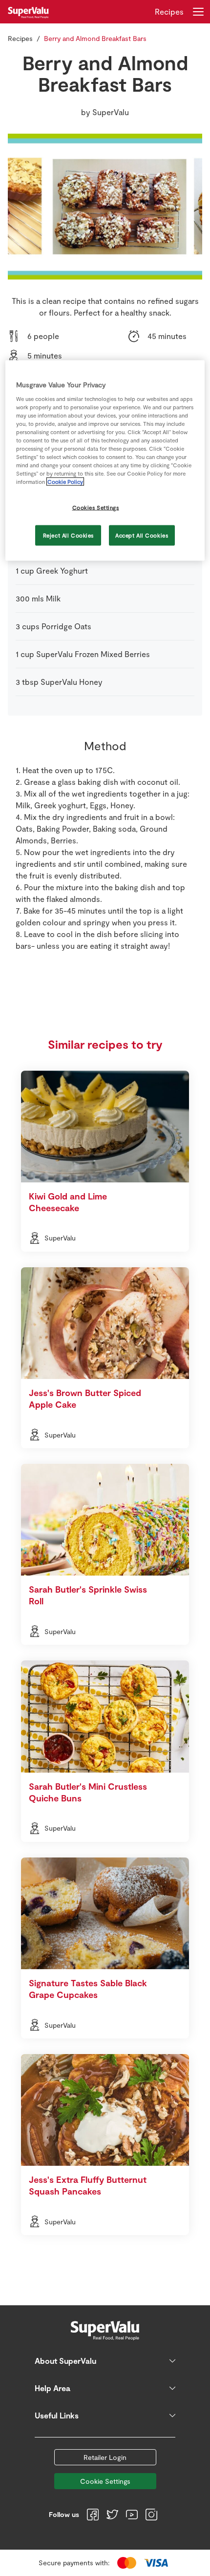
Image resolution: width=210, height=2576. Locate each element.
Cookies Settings (96, 508)
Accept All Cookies (142, 535)
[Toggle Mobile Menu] (198, 12)
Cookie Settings (105, 2481)
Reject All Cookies (68, 535)
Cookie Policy (65, 482)
